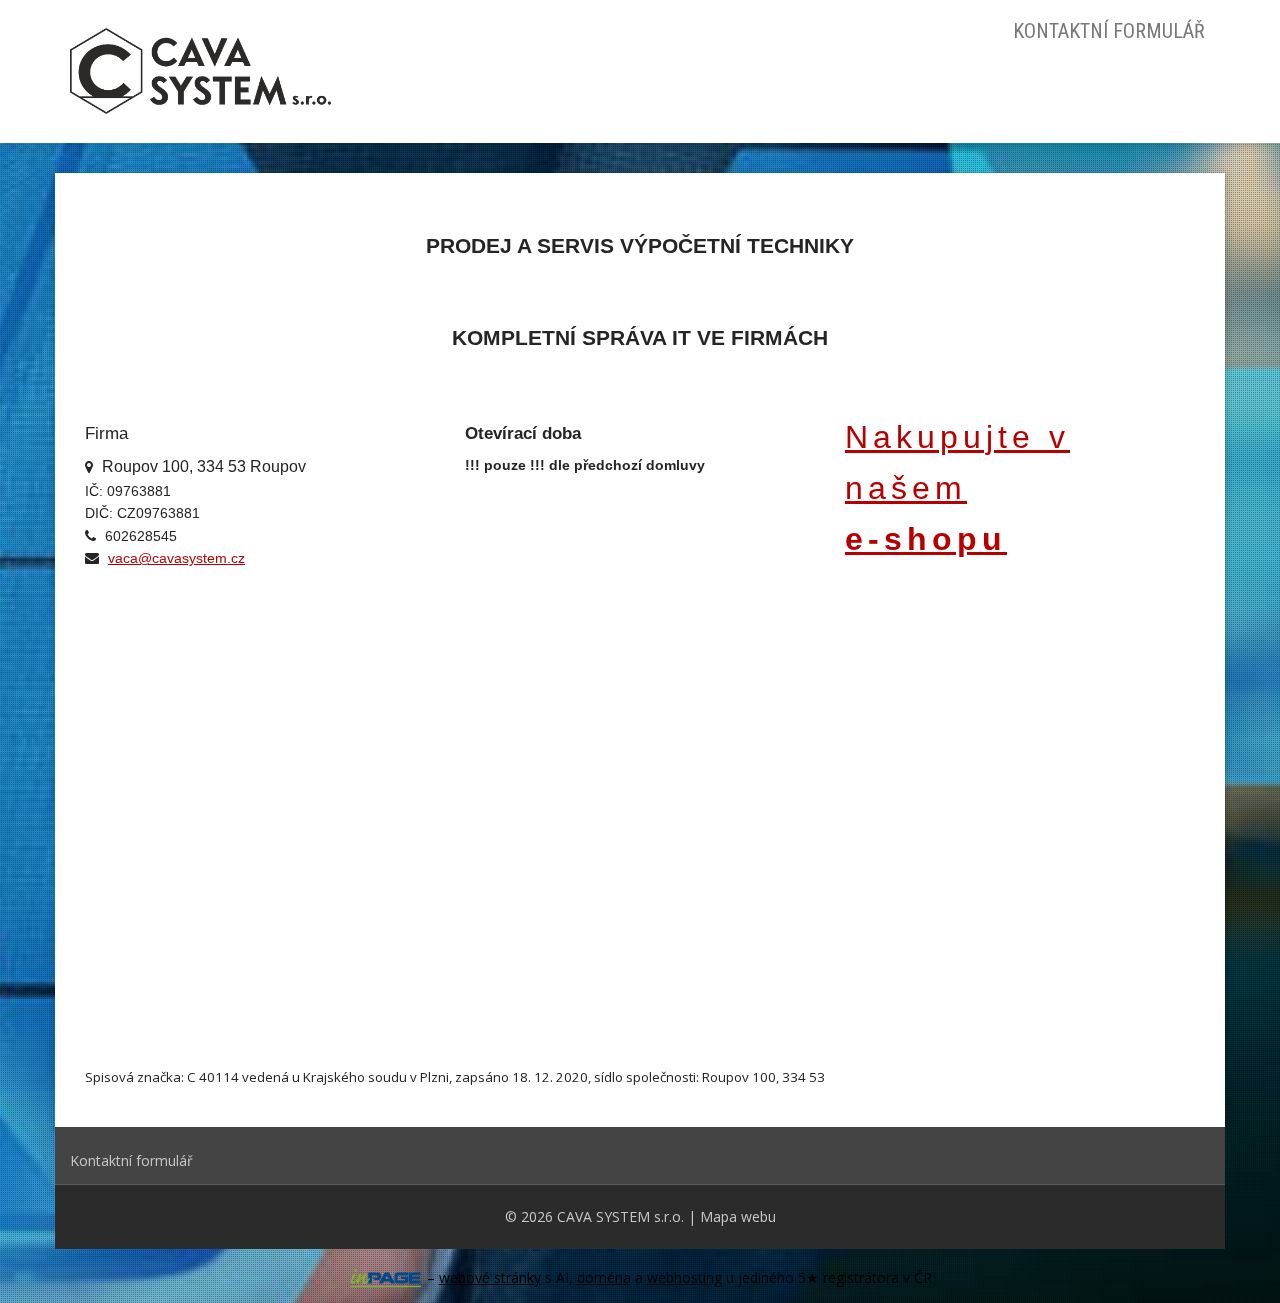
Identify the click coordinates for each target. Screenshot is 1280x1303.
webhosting (684, 1277)
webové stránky (490, 1277)
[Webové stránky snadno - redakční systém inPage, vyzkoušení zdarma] (386, 1278)
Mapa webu (738, 1216)
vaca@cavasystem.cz (176, 558)
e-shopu (926, 539)
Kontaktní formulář (1109, 31)
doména (604, 1277)
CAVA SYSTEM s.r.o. (620, 1216)
